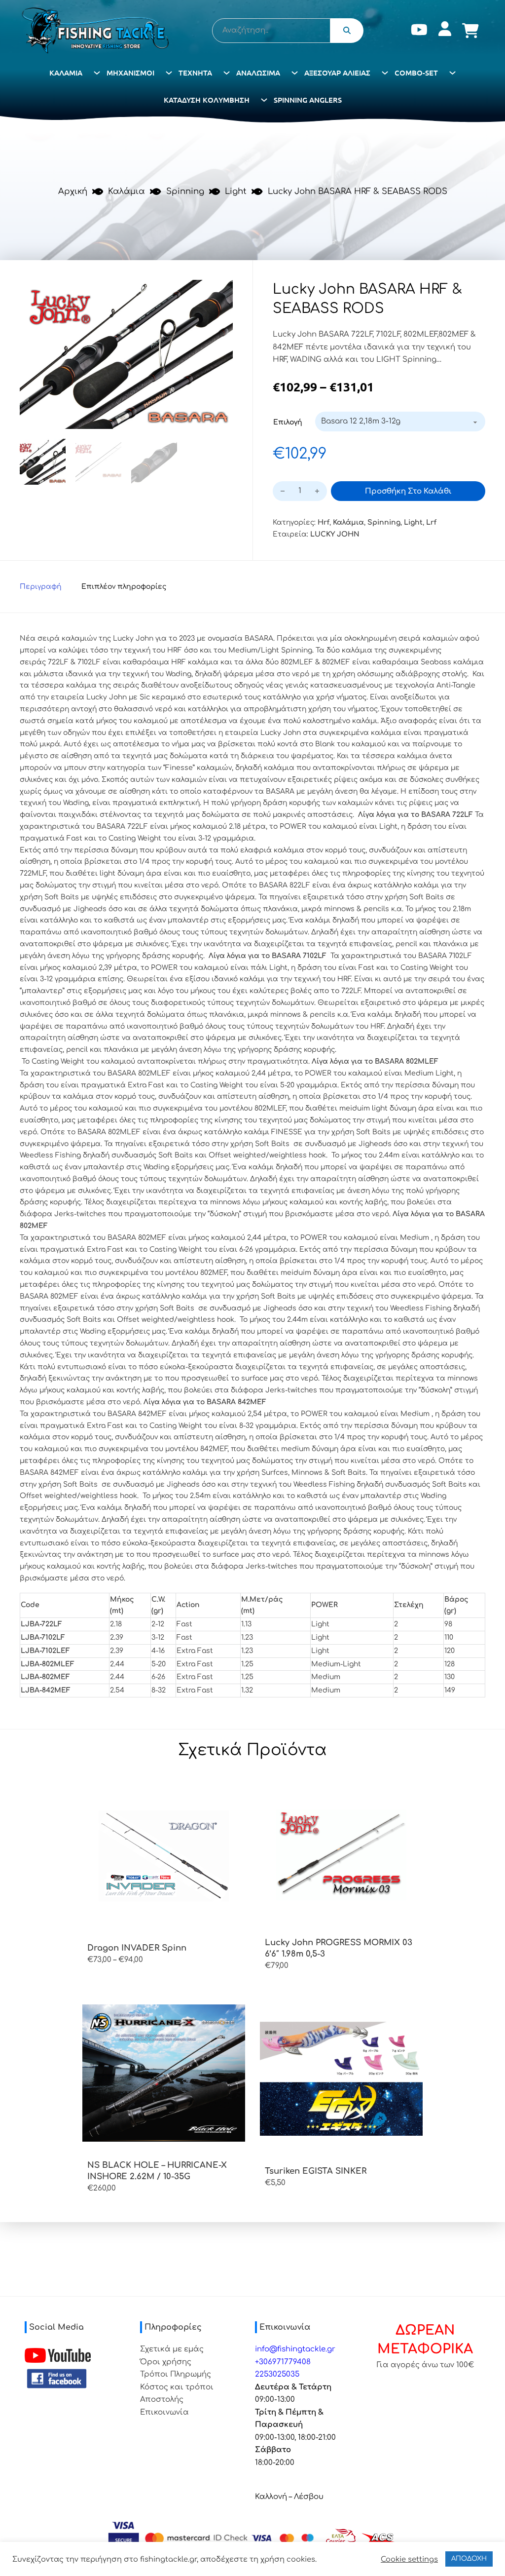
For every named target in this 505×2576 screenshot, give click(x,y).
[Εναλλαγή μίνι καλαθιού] (470, 31)
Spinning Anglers (308, 100)
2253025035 (277, 2374)
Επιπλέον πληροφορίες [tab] (124, 587)
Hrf (324, 522)
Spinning (185, 191)
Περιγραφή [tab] (41, 587)
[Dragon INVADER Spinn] (164, 1856)
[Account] (445, 31)
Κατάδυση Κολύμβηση (207, 100)
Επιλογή (288, 422)
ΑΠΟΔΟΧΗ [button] (469, 2559)
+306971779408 (283, 2362)
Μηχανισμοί (130, 73)
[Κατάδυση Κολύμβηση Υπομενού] (264, 100)
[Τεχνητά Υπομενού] (227, 73)
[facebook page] (57, 2379)
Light (236, 191)
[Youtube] (419, 31)
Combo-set (416, 73)
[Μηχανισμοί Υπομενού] (169, 73)
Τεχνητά (195, 73)
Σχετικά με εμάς (172, 2349)
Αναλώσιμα (258, 73)
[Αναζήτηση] (347, 31)
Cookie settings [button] (409, 2559)
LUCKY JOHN (335, 534)
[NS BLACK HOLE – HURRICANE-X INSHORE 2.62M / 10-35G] (164, 2073)
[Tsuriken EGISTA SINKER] (341, 2079)
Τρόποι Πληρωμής (176, 2374)
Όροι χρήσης (166, 2362)
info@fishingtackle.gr (295, 2349)
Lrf (431, 522)
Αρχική (73, 191)
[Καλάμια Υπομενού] (97, 73)
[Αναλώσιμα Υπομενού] (295, 73)
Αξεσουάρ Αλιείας (337, 73)
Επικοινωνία (164, 2412)
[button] (219, 293)
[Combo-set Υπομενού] (452, 73)
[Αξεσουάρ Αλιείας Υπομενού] (385, 73)
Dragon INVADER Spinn (137, 1948)
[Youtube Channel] (58, 2355)
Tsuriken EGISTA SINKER (316, 2171)
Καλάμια (66, 73)
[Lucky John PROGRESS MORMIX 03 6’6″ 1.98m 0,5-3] (341, 1850)
